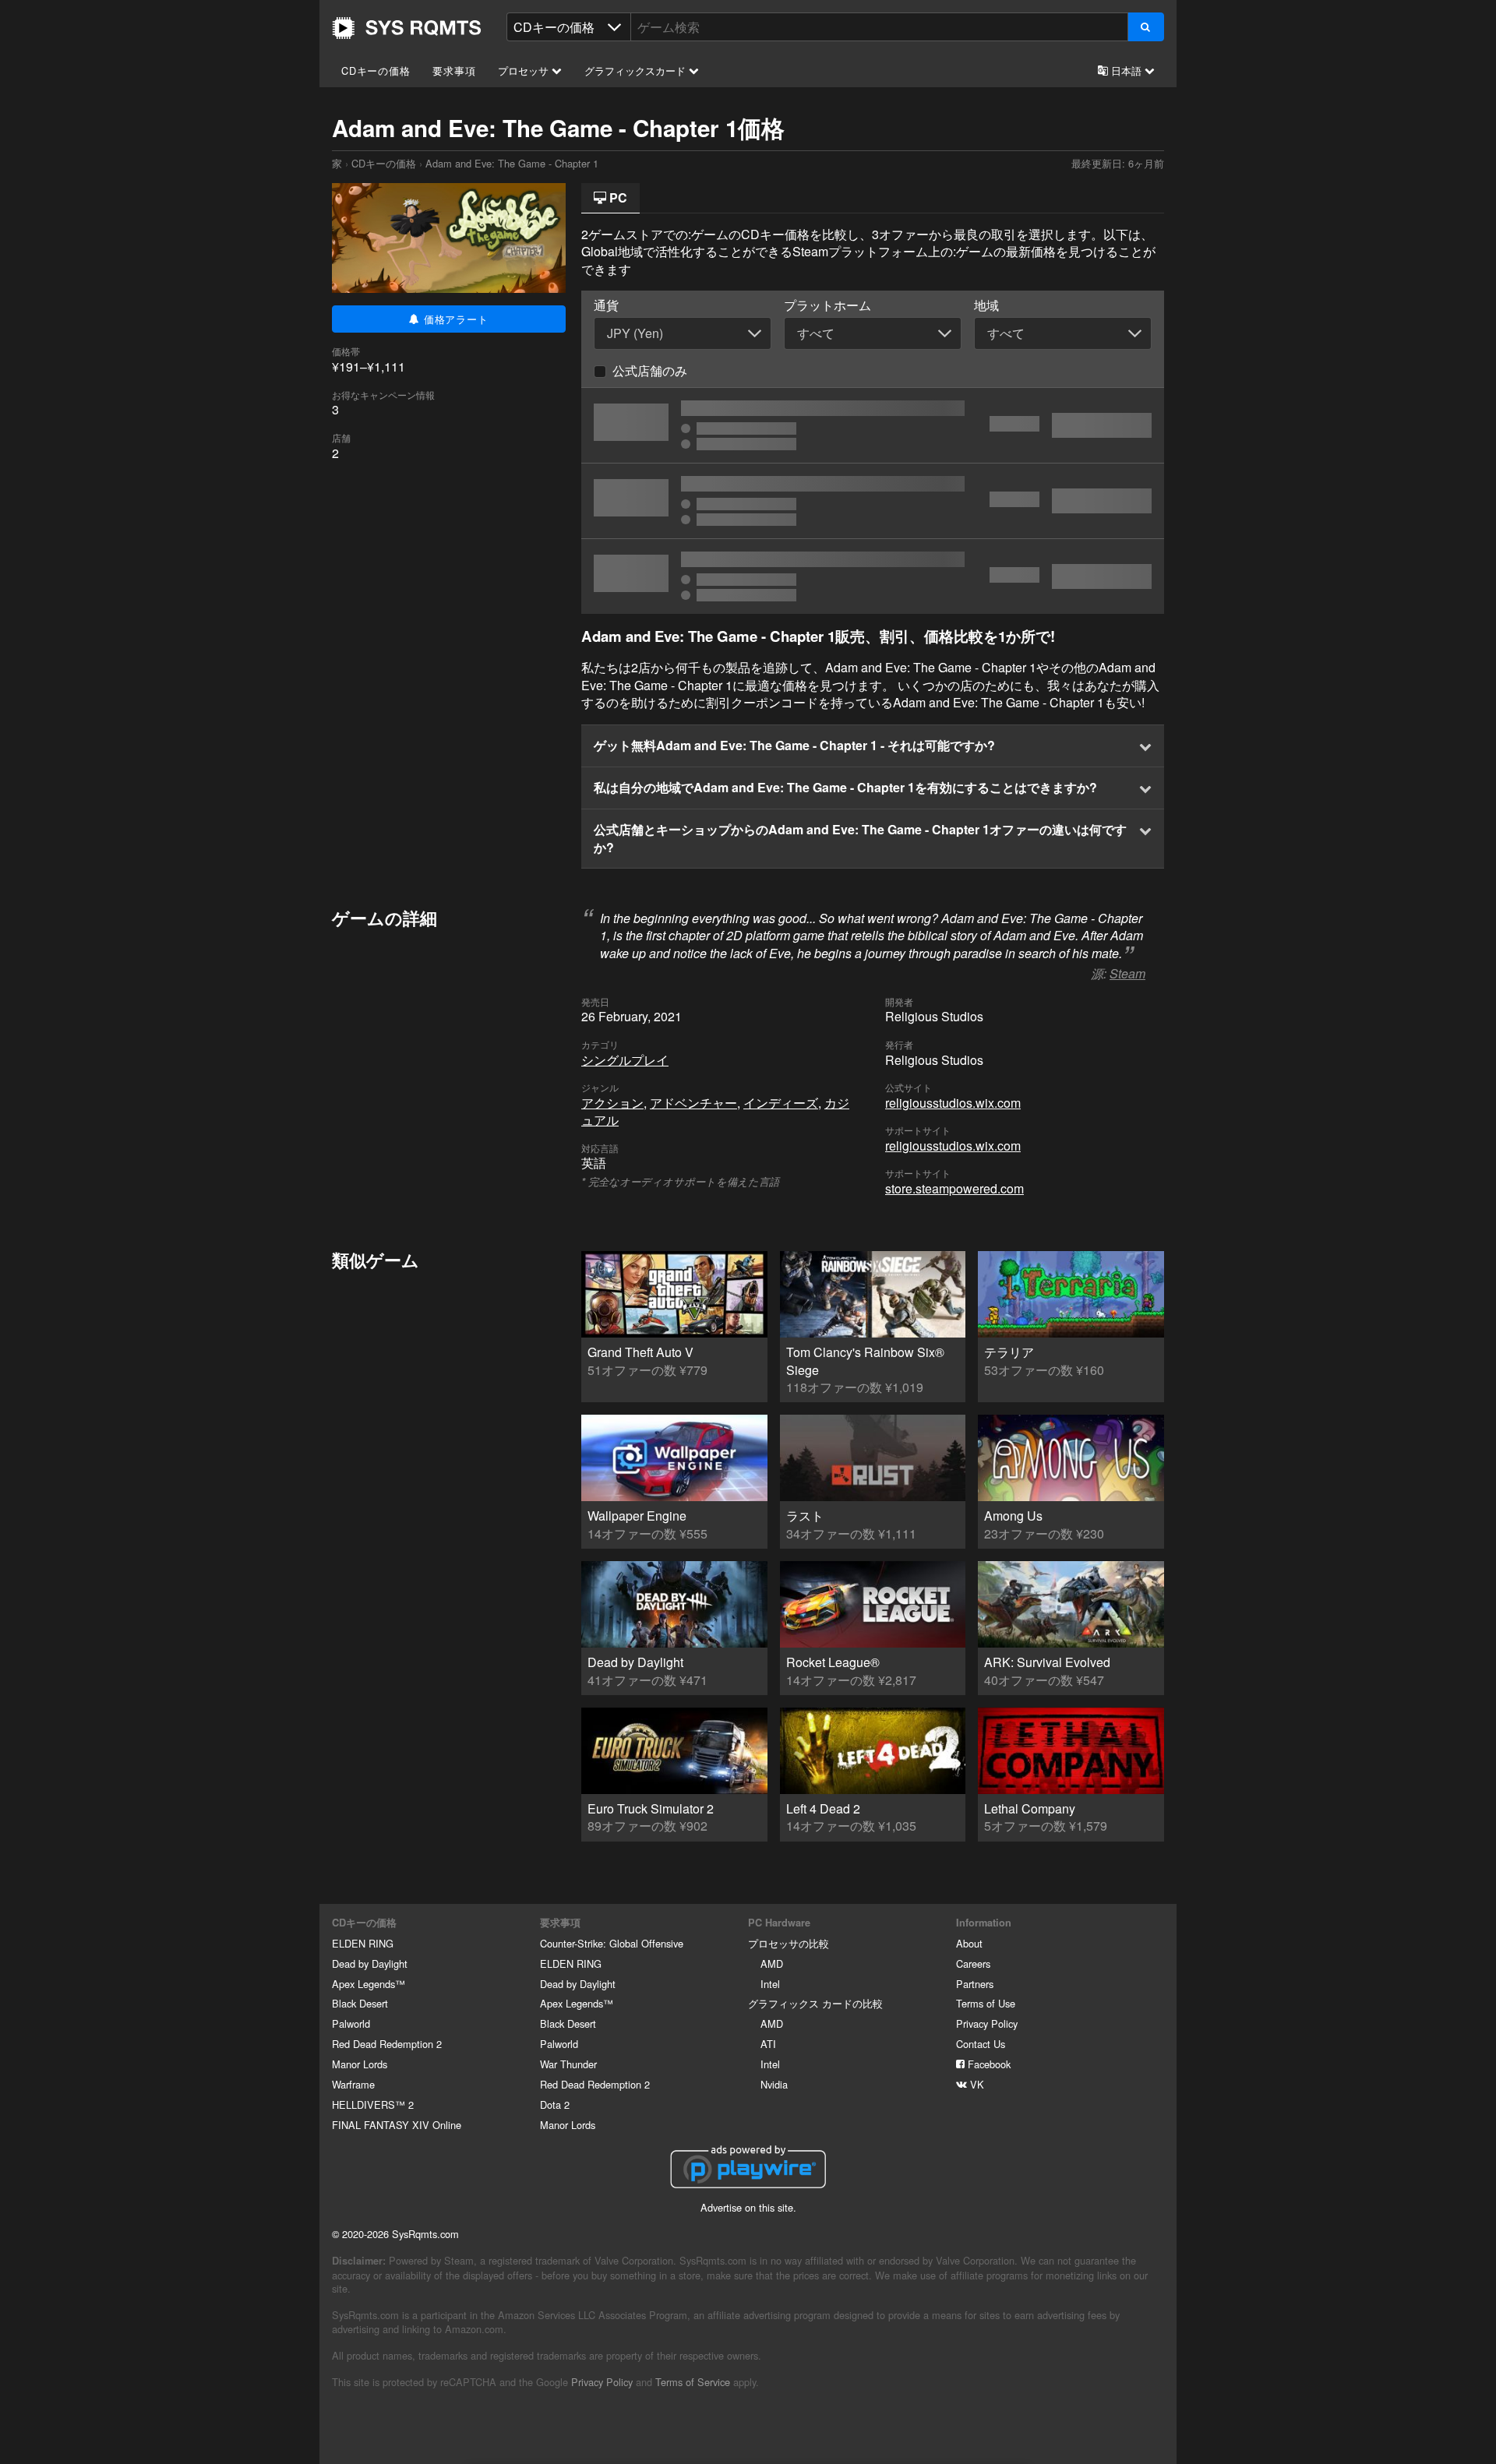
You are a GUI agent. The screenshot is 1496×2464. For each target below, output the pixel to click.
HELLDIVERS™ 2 (373, 2104)
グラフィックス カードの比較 (815, 2003)
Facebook (988, 2064)
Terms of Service (693, 2382)
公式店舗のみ (650, 370)
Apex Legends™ (369, 1984)
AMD (772, 1963)
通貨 (606, 305)
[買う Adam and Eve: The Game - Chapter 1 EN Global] (873, 425)
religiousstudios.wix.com (953, 1103)
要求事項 (454, 71)
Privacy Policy (987, 2023)
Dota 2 (555, 2104)
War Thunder (568, 2064)
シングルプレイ (625, 1060)
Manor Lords (360, 2064)
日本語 (1126, 71)
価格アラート (454, 319)
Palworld (351, 2023)
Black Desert (360, 2003)
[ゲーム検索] (1146, 27)
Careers (973, 1963)
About (969, 1943)
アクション (612, 1103)
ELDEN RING (363, 1943)
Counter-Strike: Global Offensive (612, 1943)
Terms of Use (986, 2003)
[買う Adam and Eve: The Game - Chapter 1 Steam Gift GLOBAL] (873, 576)
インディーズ (781, 1103)
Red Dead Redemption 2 (387, 2044)
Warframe (353, 2084)
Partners (975, 1984)
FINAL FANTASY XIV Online (397, 2125)
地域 (986, 305)
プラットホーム (827, 305)
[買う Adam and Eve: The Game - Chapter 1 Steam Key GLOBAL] (873, 501)
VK (976, 2084)
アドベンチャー (693, 1103)
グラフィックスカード (637, 71)
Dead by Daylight (370, 1963)
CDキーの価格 (376, 71)
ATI (768, 2044)
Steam (1127, 973)
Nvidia (774, 2084)
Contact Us (981, 2044)
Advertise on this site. (748, 2207)
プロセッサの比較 (789, 1943)
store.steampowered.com (954, 1188)
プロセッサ (525, 71)
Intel (770, 1984)
